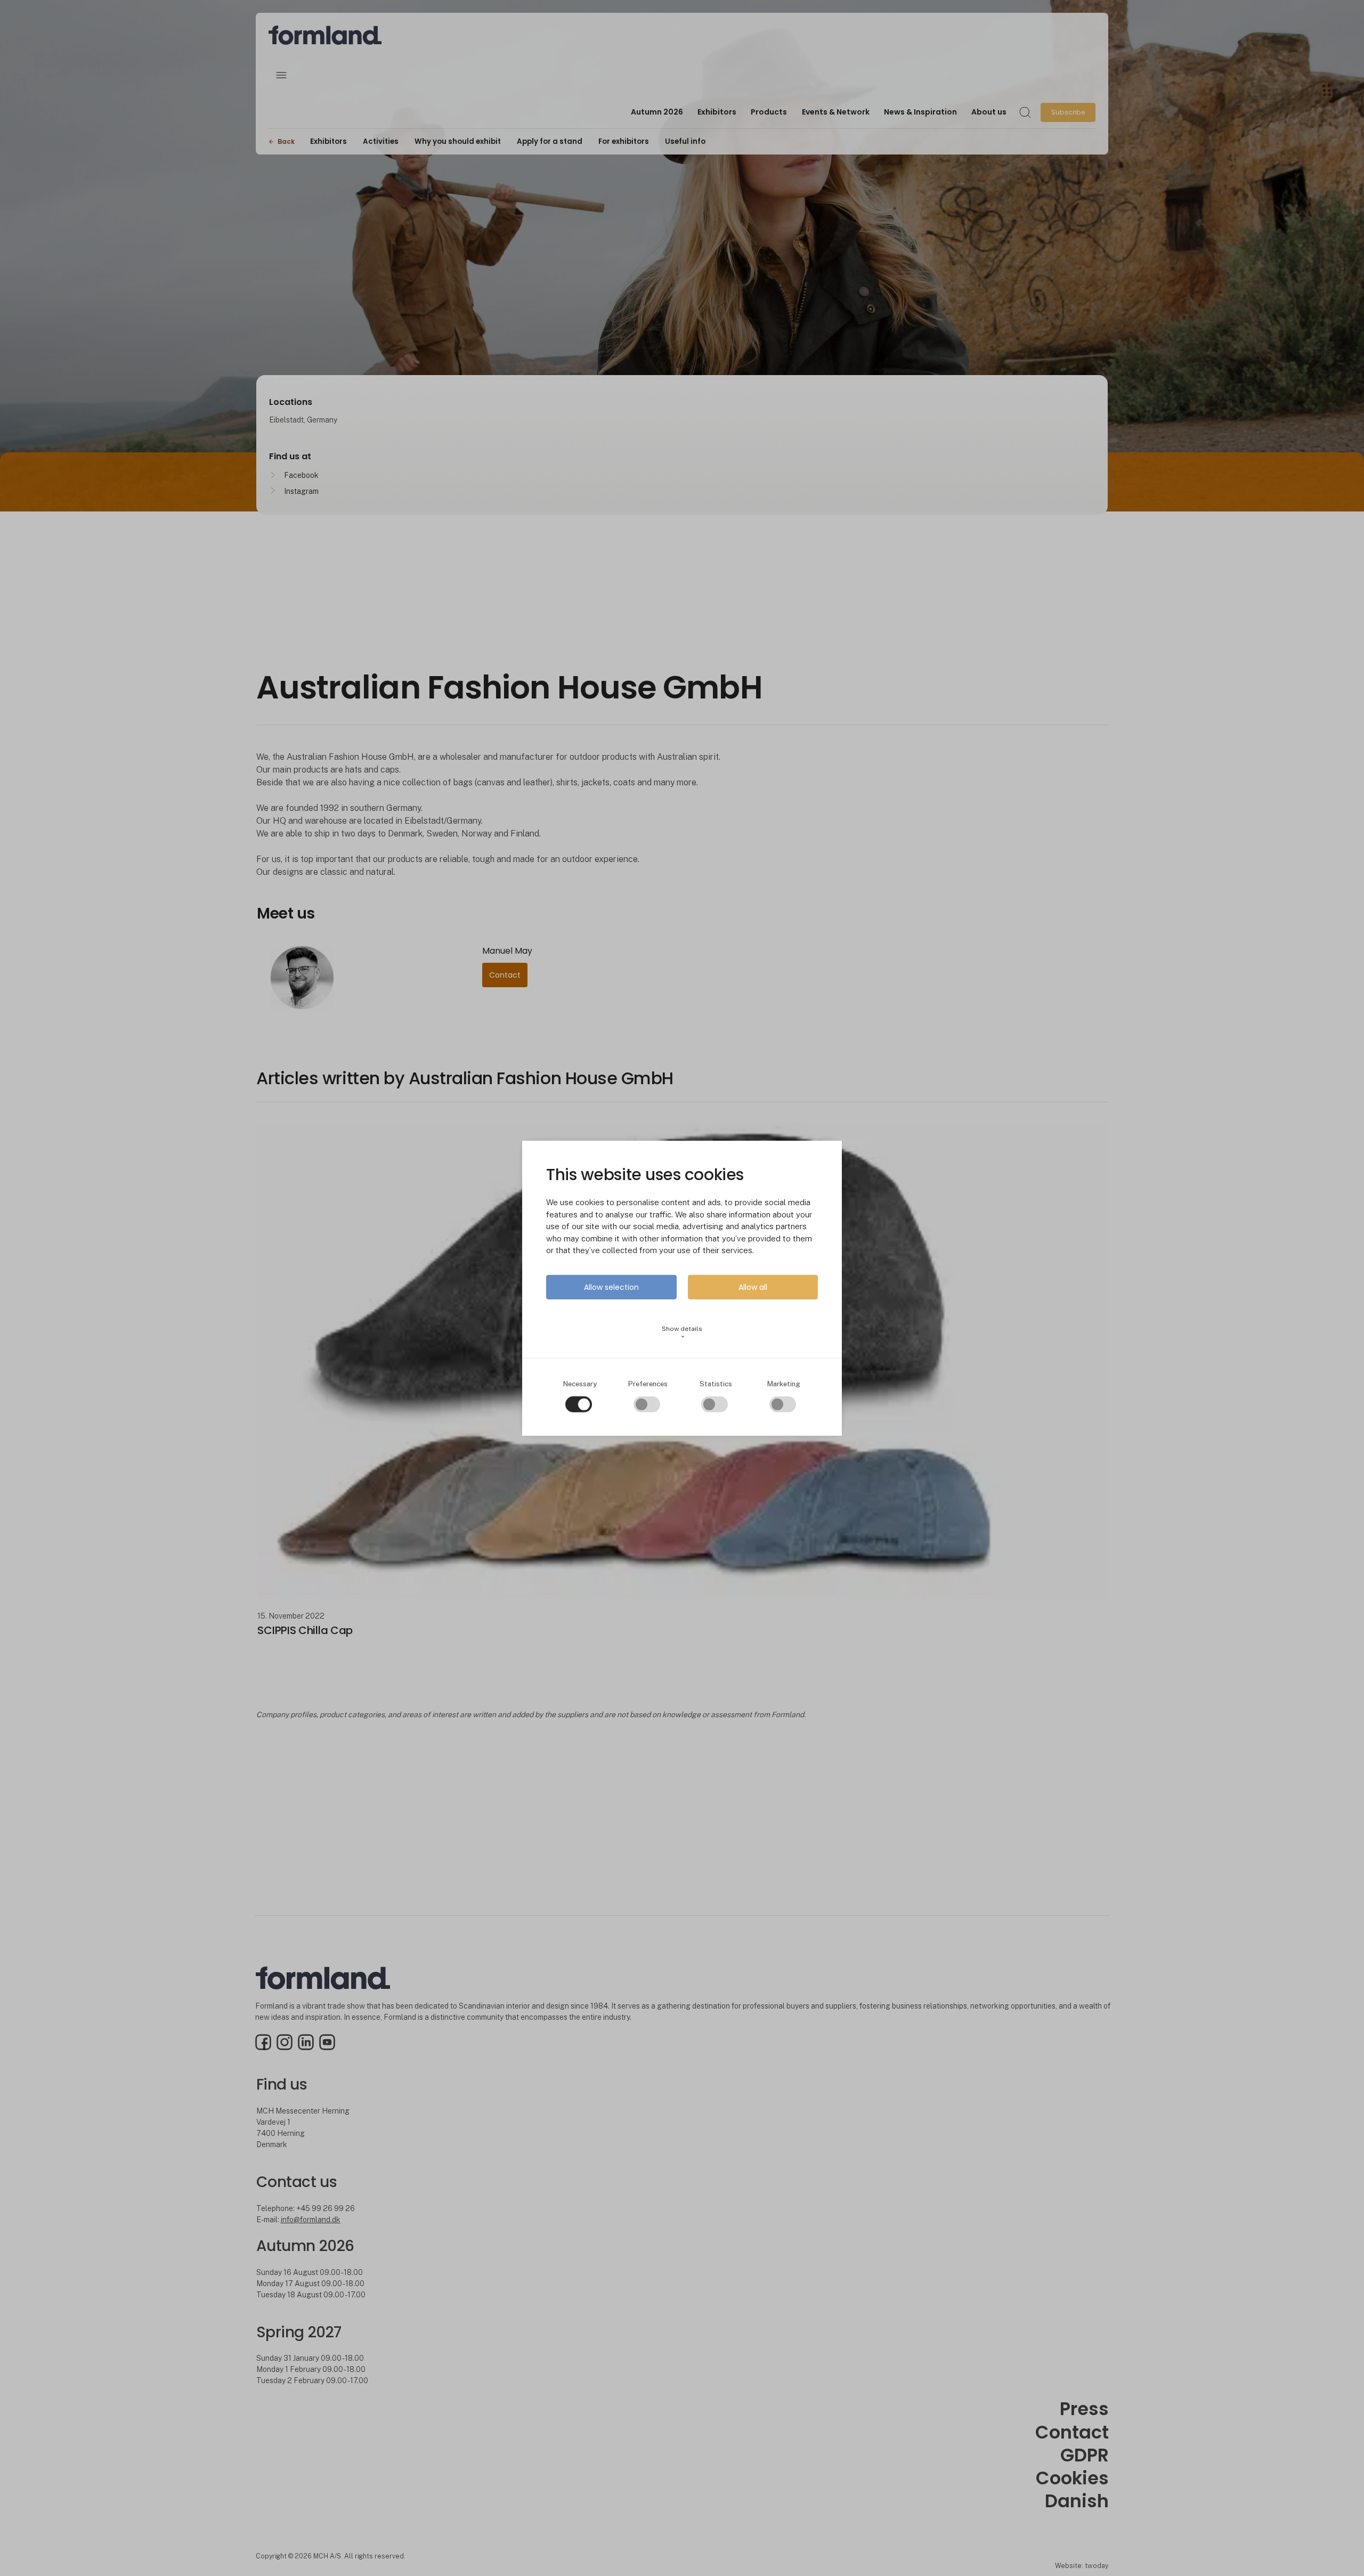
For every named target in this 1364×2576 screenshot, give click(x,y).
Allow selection (611, 1287)
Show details (682, 1332)
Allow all (753, 1287)
